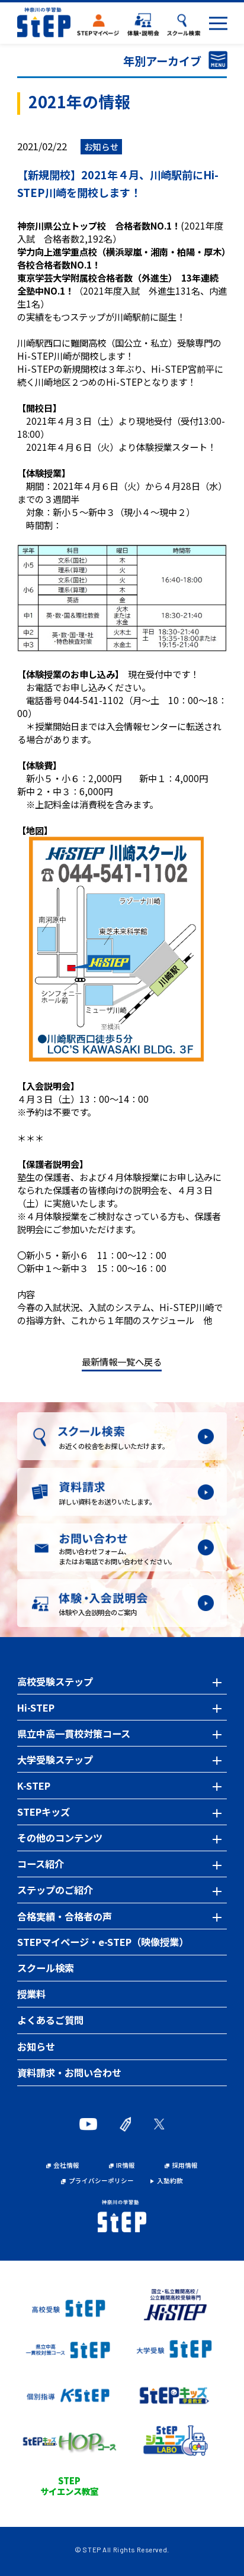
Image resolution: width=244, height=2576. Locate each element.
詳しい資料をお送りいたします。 (107, 1502)
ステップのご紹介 (55, 1890)
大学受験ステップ (55, 1760)
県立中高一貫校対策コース (74, 1734)
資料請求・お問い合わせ (69, 2073)
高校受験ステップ (55, 1681)
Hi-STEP (36, 1707)
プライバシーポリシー (101, 2181)
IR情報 (126, 2166)
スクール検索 (46, 1968)
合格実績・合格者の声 (65, 1916)
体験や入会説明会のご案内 (98, 1612)
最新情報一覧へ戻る (122, 1361)
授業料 (31, 1994)
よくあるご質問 (50, 2020)
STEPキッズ (44, 1812)
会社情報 (66, 2166)
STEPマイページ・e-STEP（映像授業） (103, 1942)
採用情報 (185, 2166)
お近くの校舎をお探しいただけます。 (114, 1446)
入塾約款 (170, 2181)
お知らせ (36, 2046)
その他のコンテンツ (60, 1838)
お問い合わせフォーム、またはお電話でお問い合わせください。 (117, 1556)
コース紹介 (41, 1864)
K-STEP (34, 1786)
